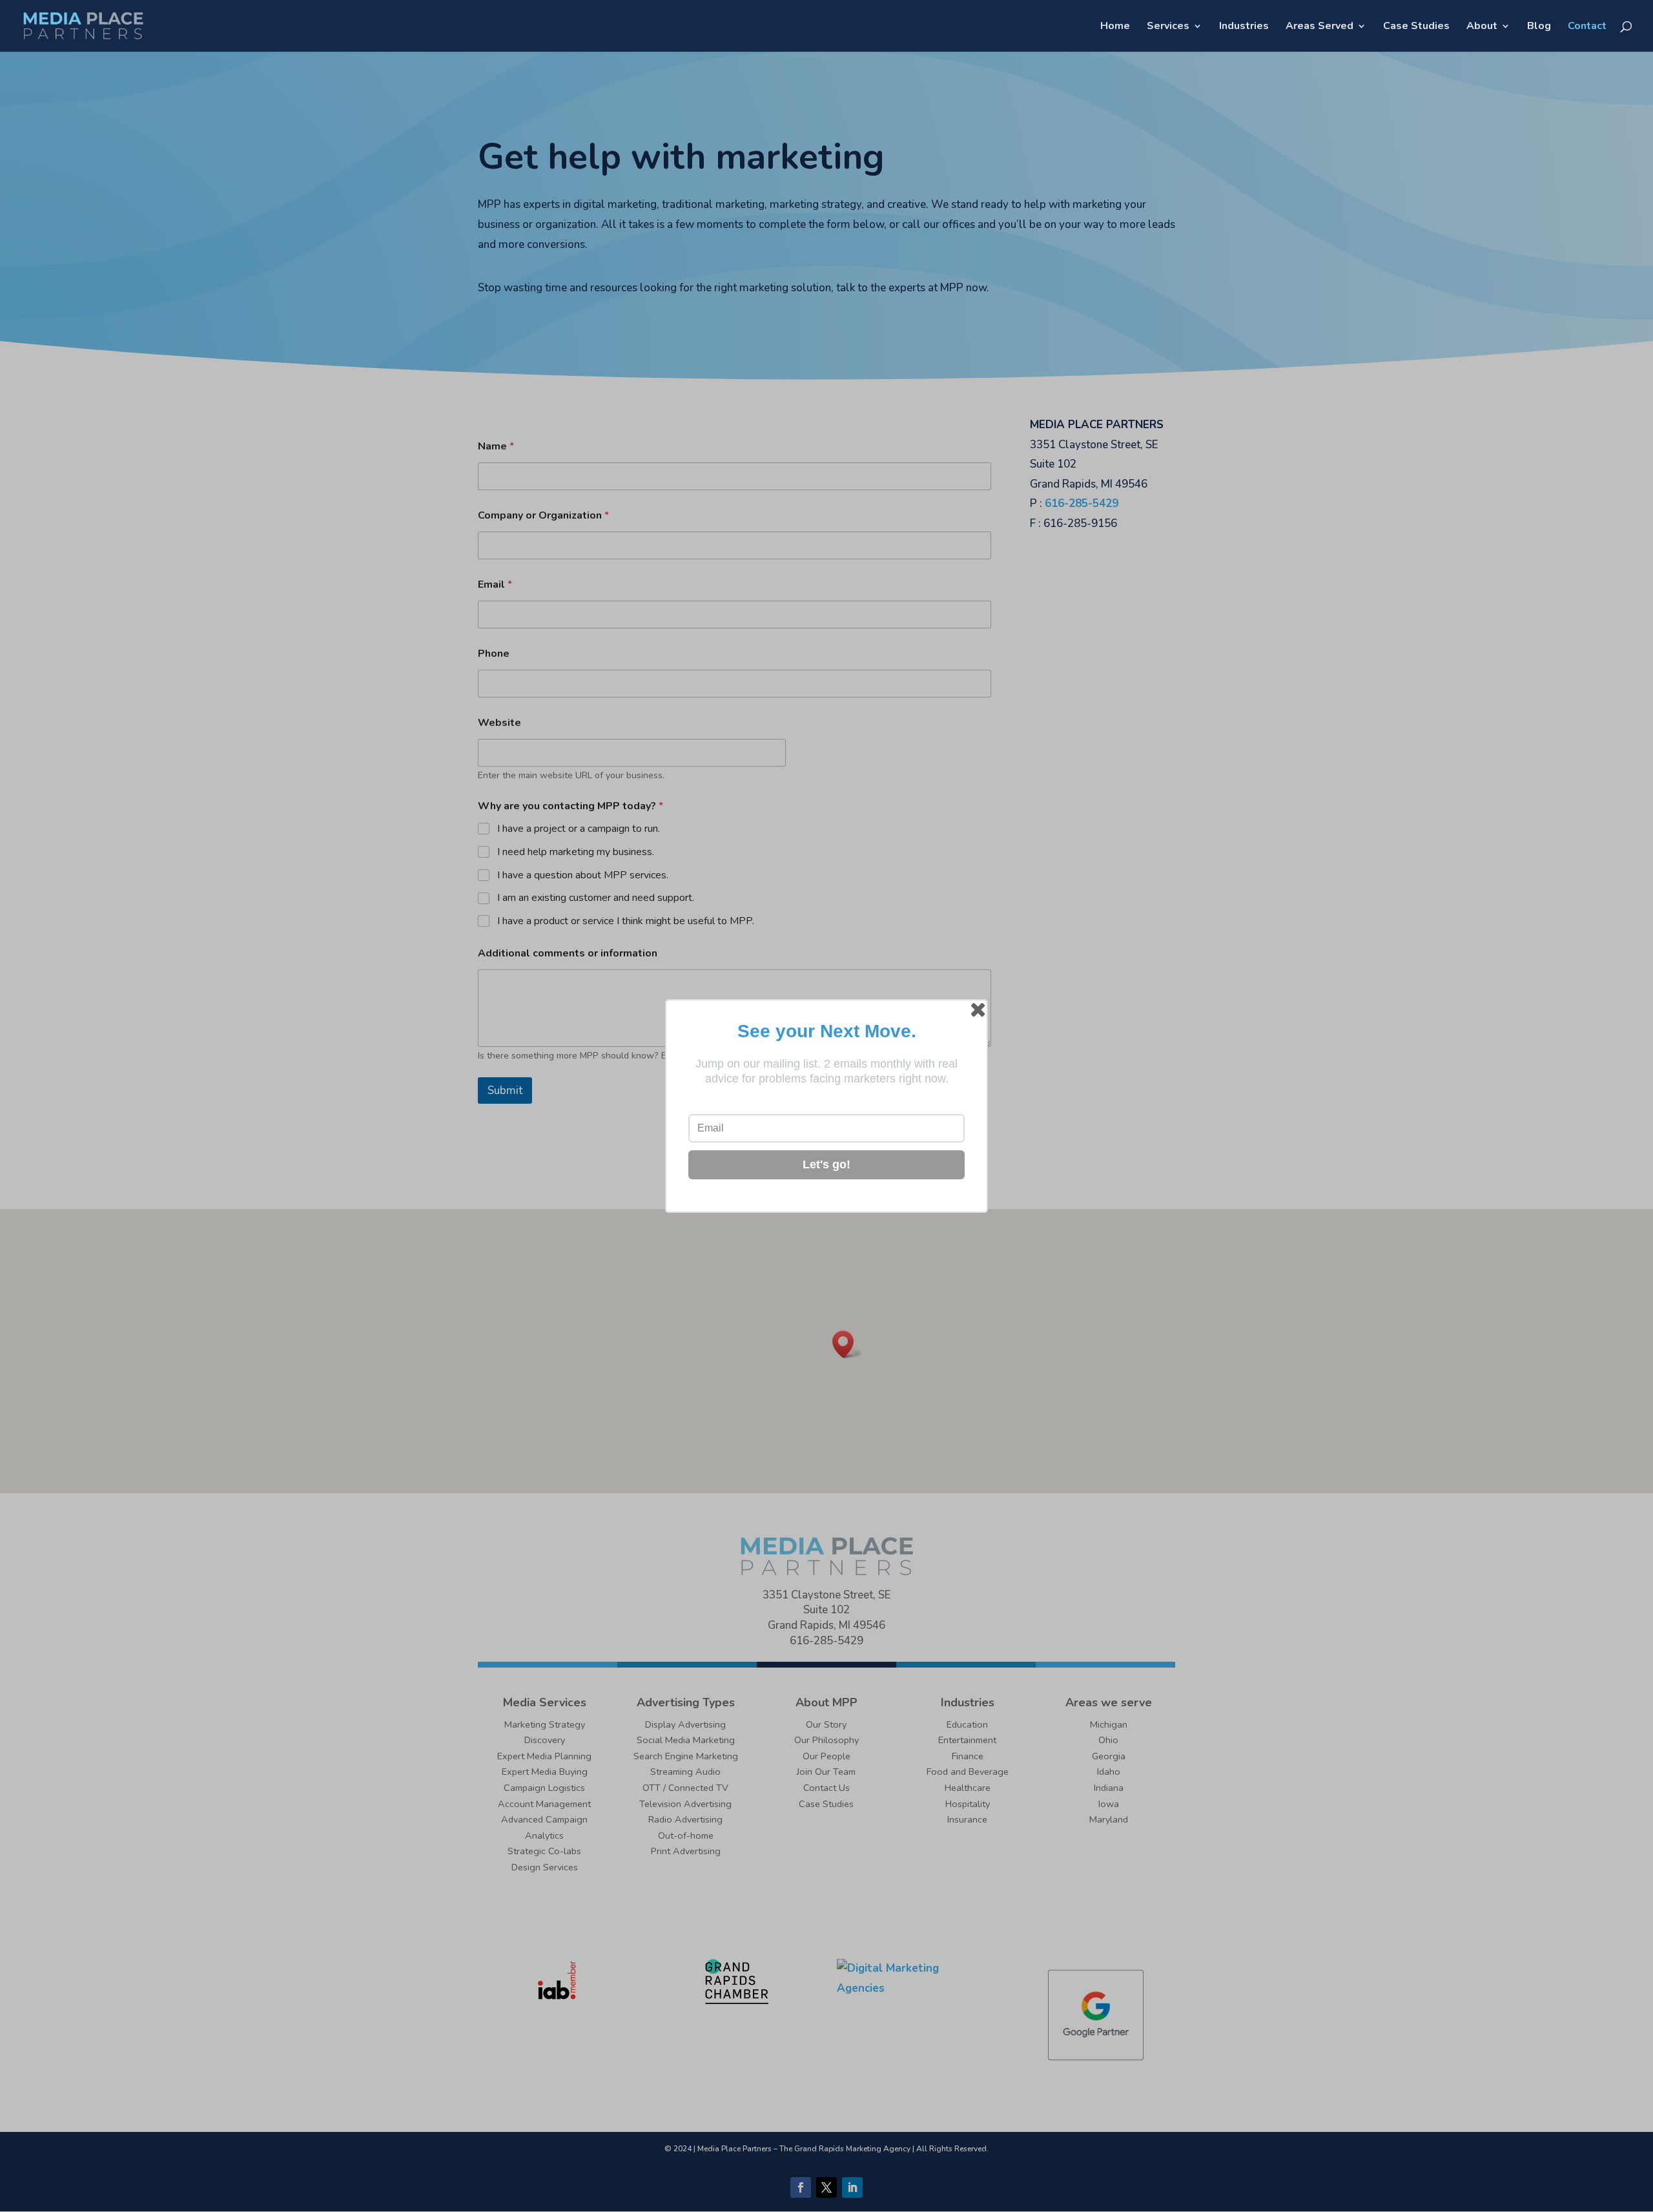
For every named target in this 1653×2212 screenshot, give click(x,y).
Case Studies (1416, 27)
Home (1115, 27)
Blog (1539, 27)
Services (1168, 27)
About (1482, 27)
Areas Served (1319, 27)
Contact (1587, 27)
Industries (1244, 27)
